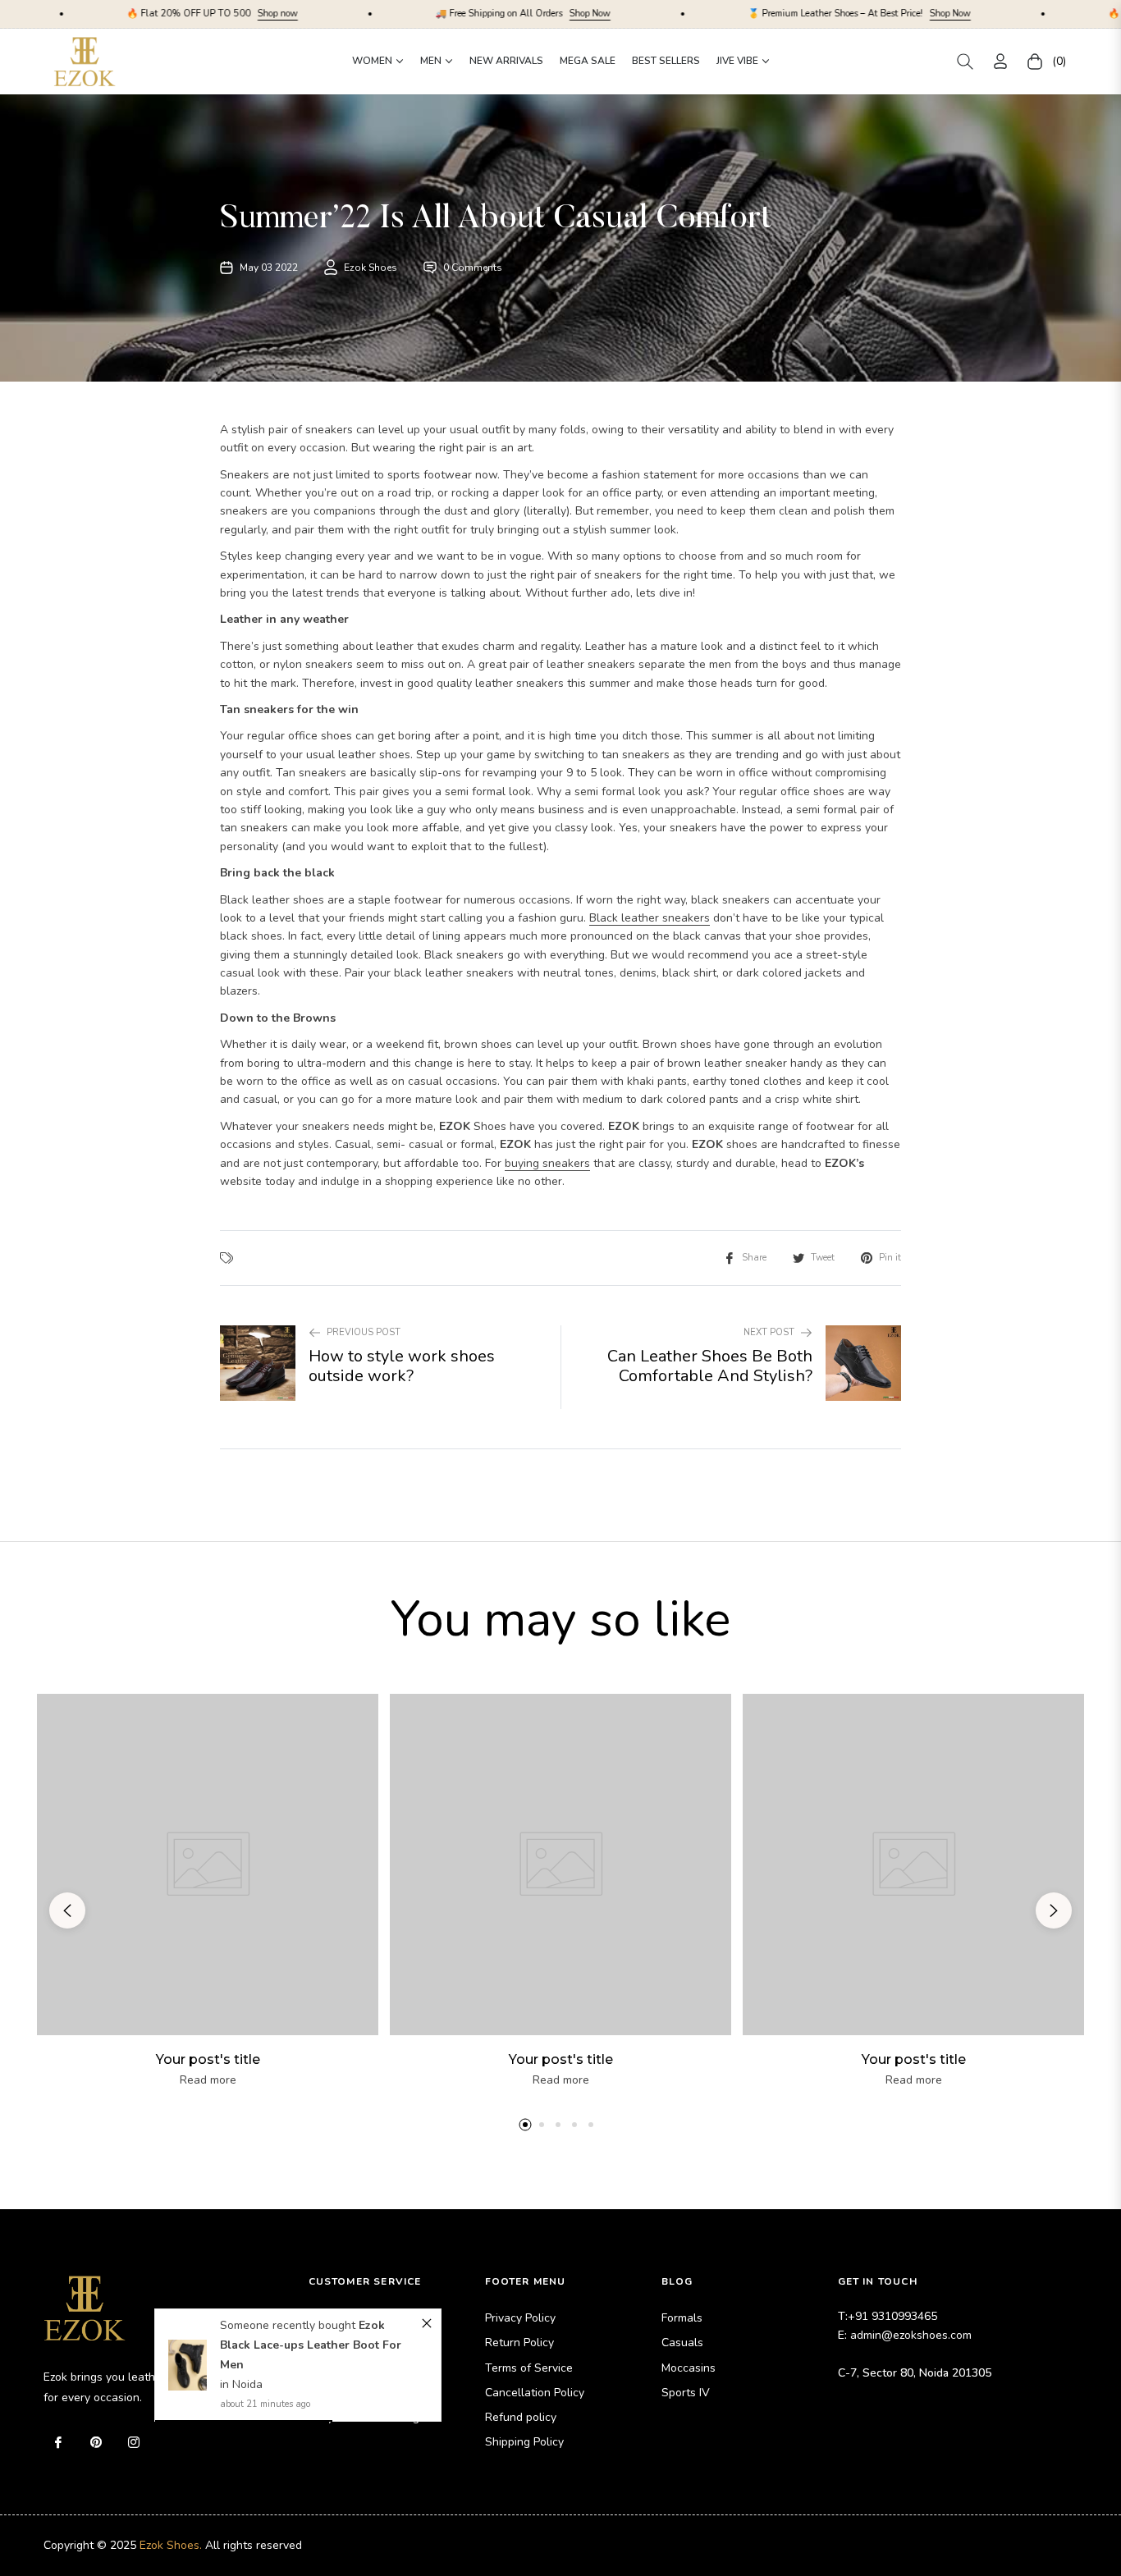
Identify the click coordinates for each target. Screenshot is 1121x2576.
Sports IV (686, 2393)
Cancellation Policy (535, 2393)
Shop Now (464, 14)
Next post (769, 1332)
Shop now (151, 14)
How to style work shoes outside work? (402, 1366)
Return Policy (519, 2343)
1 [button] (525, 2125)
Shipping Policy (524, 2442)
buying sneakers (547, 1163)
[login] (1000, 61)
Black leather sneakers (650, 918)
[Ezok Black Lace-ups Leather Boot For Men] (188, 2365)
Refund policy (521, 2417)
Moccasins (689, 2368)
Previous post (364, 1332)
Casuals (682, 2343)
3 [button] (558, 2125)
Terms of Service (529, 2368)
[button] (965, 62)
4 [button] (574, 2125)
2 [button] (542, 2125)
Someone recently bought (289, 2325)
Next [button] (1054, 1910)
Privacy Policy (520, 2318)
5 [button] (591, 2125)
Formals (682, 2318)
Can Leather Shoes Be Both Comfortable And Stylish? (710, 1366)
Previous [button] (67, 1910)
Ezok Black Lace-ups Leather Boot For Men (311, 2345)
